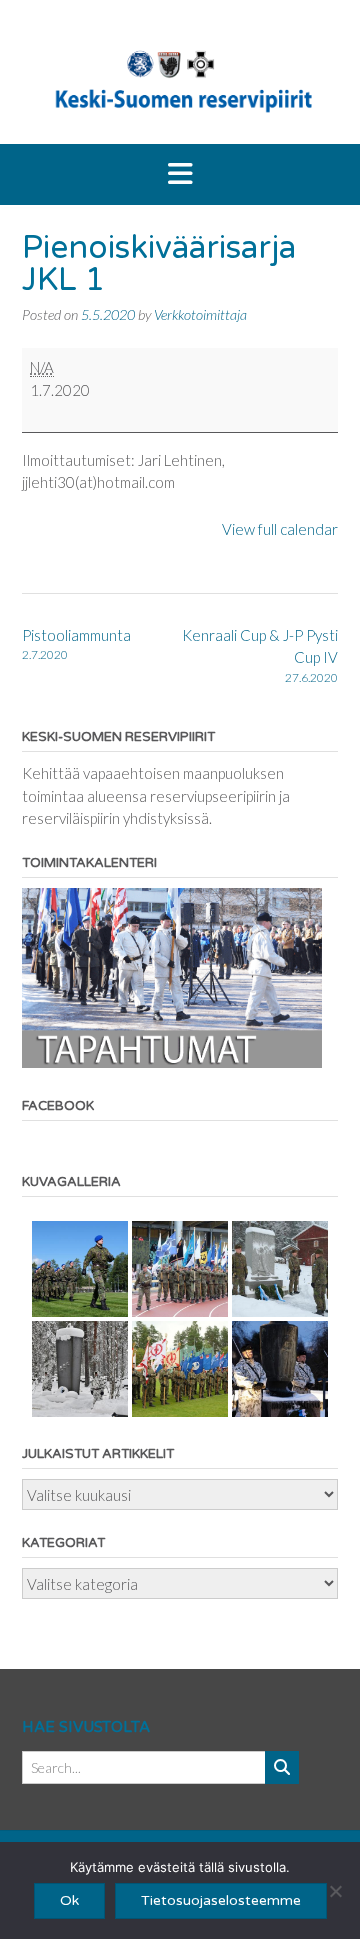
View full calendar (280, 529)
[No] (335, 1891)
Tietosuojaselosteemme (221, 1900)
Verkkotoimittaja (200, 314)
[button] (180, 175)
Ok (69, 1900)
